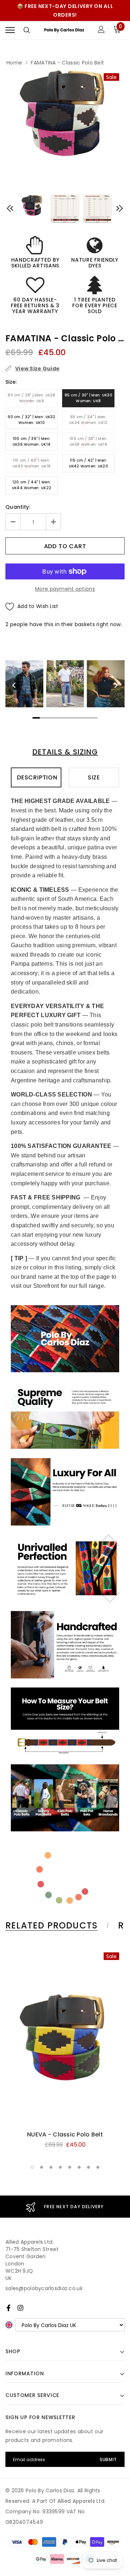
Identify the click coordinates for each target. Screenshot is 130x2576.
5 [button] (70, 2167)
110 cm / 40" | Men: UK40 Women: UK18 (32, 463)
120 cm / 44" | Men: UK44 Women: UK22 (32, 485)
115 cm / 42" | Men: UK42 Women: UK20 (88, 463)
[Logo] (64, 30)
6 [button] (79, 2167)
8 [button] (98, 2167)
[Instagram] (20, 2308)
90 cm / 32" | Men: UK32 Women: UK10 (31, 420)
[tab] (56, 1926)
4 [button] (60, 2167)
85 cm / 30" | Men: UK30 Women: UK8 (88, 398)
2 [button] (42, 2167)
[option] (65, 112)
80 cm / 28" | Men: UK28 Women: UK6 (31, 398)
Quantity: (18, 507)
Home (14, 63)
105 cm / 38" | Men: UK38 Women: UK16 (88, 442)
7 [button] (88, 2167)
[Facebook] (8, 2308)
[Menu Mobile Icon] (10, 30)
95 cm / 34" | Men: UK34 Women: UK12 (88, 420)
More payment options (65, 589)
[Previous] (14, 685)
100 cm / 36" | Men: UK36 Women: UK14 (32, 442)
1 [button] (32, 2167)
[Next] (116, 685)
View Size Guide (37, 369)
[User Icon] (101, 30)
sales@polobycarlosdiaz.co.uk (44, 2288)
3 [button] (51, 2167)
